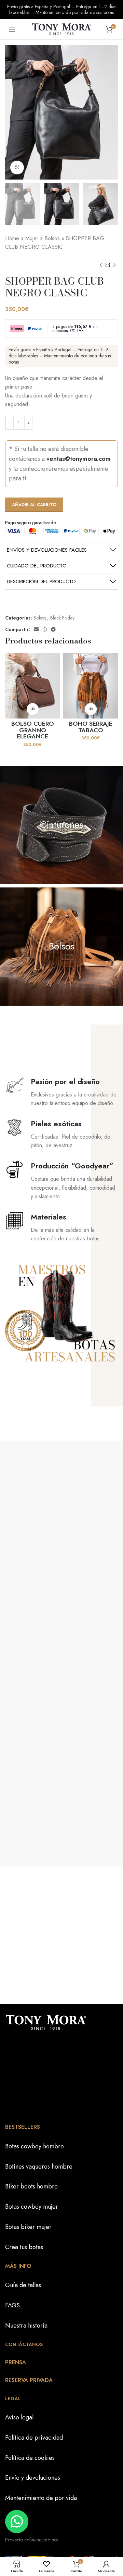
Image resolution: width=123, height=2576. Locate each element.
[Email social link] (36, 629)
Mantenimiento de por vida (41, 2498)
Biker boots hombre (31, 2186)
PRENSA (16, 2362)
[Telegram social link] (53, 629)
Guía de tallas (23, 2285)
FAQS (12, 2305)
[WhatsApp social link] (45, 629)
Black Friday (62, 618)
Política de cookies (30, 2457)
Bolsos (52, 238)
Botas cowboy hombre (35, 2146)
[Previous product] (101, 265)
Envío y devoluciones (33, 2478)
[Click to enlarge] (17, 168)
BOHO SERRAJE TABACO (91, 727)
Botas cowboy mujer (32, 2207)
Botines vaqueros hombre (39, 2167)
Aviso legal (19, 2417)
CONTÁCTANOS (24, 2344)
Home (12, 238)
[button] (33, 709)
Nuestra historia (26, 2326)
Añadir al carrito (34, 505)
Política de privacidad (34, 2438)
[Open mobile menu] (12, 29)
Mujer (32, 238)
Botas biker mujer (28, 2227)
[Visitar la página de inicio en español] (61, 28)
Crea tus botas (24, 2247)
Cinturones (62, 825)
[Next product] (114, 265)
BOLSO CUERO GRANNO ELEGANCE (33, 730)
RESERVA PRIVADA (29, 2380)
